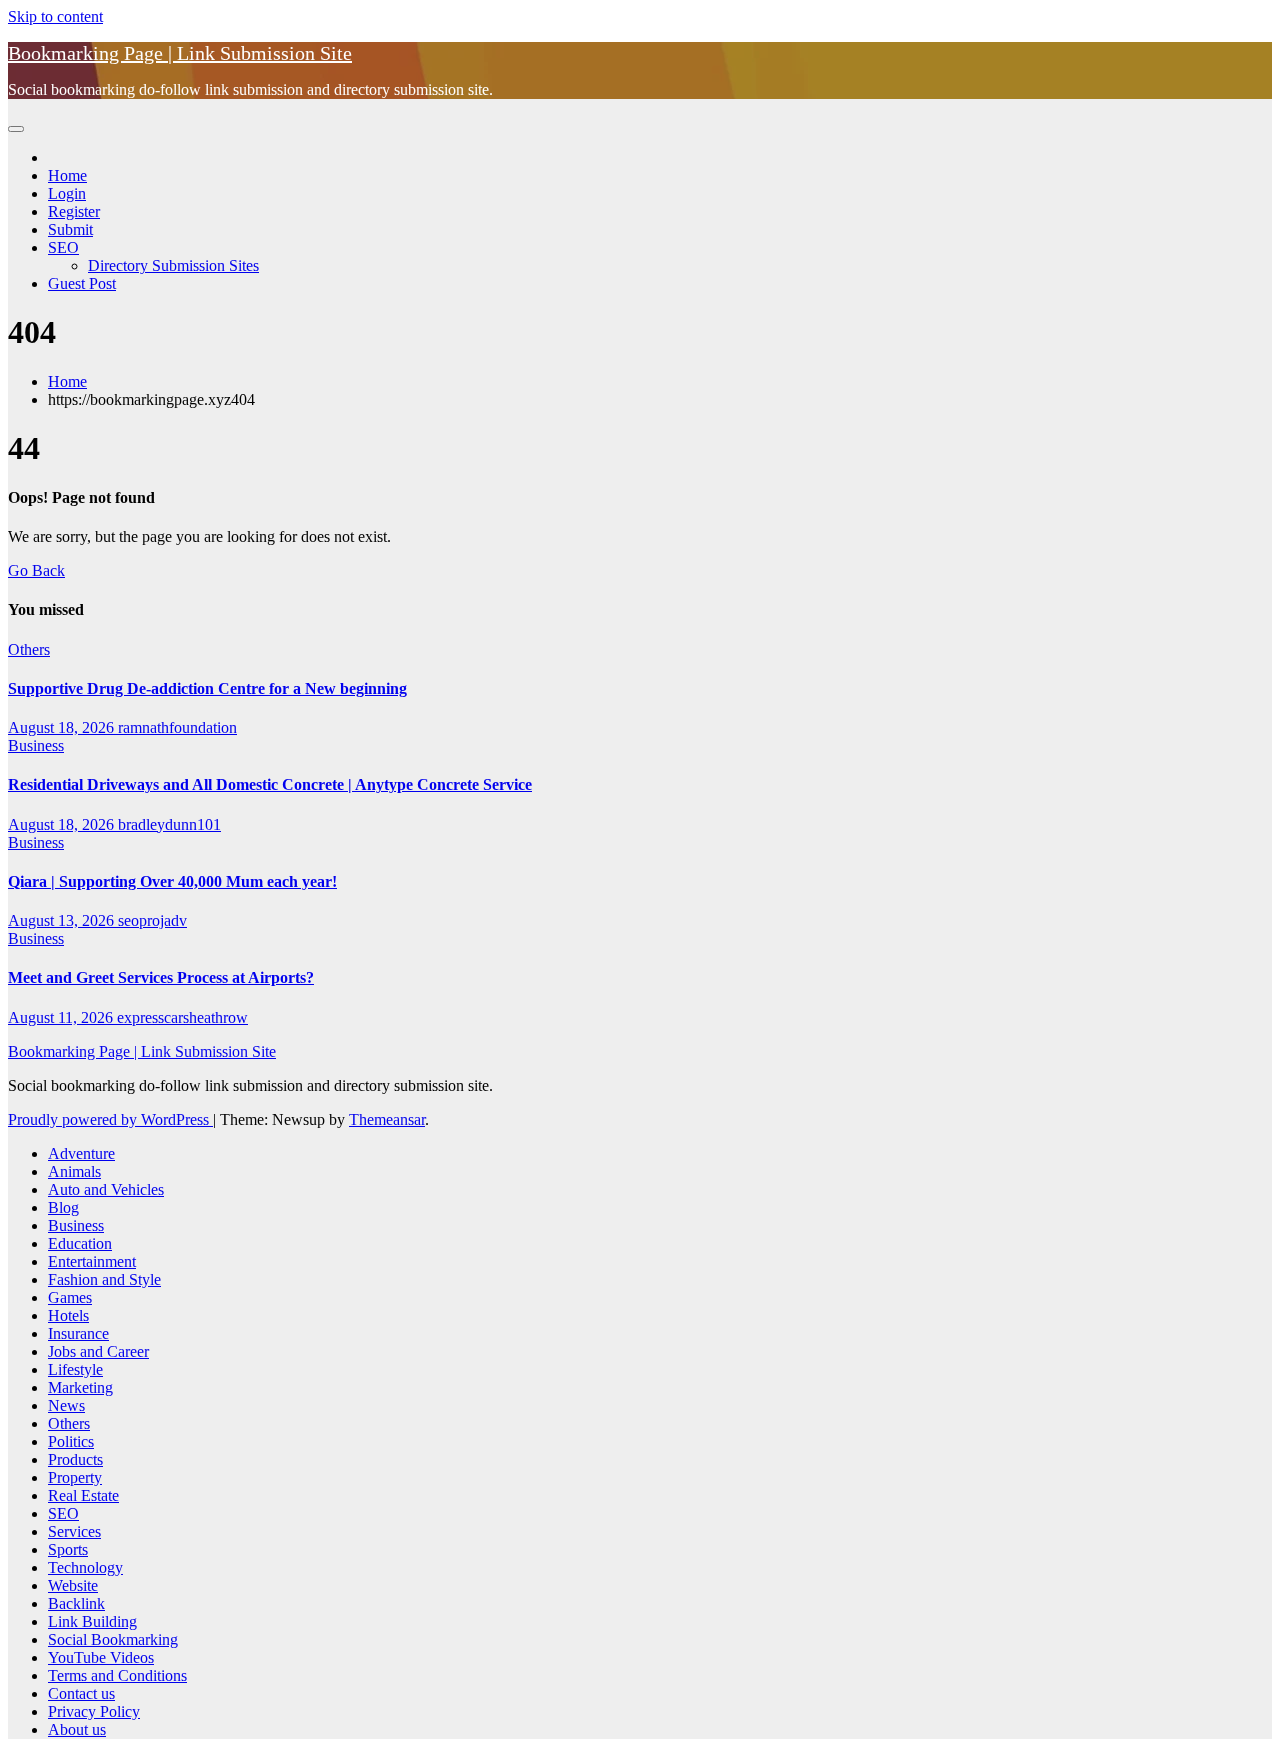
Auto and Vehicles (106, 1189)
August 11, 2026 (62, 1017)
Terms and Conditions (117, 1675)
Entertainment (92, 1261)
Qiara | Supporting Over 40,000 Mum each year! (172, 881)
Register (74, 211)
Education (80, 1243)
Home (67, 175)
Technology (85, 1567)
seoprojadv (152, 920)
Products (75, 1459)
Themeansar (387, 1119)
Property (75, 1477)
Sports (68, 1549)
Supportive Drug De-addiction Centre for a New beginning (207, 688)
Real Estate (83, 1495)
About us (77, 1729)
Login (67, 193)
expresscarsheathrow (182, 1017)
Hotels (68, 1315)
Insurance (78, 1333)
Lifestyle (75, 1369)
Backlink (76, 1603)
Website (73, 1585)
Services (74, 1531)
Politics (71, 1441)
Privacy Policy (94, 1711)
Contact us (81, 1693)
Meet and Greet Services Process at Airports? (161, 977)
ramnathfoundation (177, 727)
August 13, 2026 (63, 920)
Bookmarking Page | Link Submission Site (180, 53)
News (66, 1405)
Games (70, 1297)
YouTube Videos (101, 1657)
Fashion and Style (104, 1279)
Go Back (36, 570)
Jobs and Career (98, 1351)
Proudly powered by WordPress (110, 1119)
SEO (63, 247)
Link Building (92, 1621)
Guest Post (82, 283)
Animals (74, 1171)
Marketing (80, 1387)
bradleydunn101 (169, 824)
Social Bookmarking (113, 1639)
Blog (63, 1207)
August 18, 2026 (63, 727)
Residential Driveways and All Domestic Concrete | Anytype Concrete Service (270, 784)
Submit (70, 229)
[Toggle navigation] (16, 129)
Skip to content (55, 16)
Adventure (81, 1153)
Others (29, 649)
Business (36, 745)
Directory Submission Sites (173, 265)
